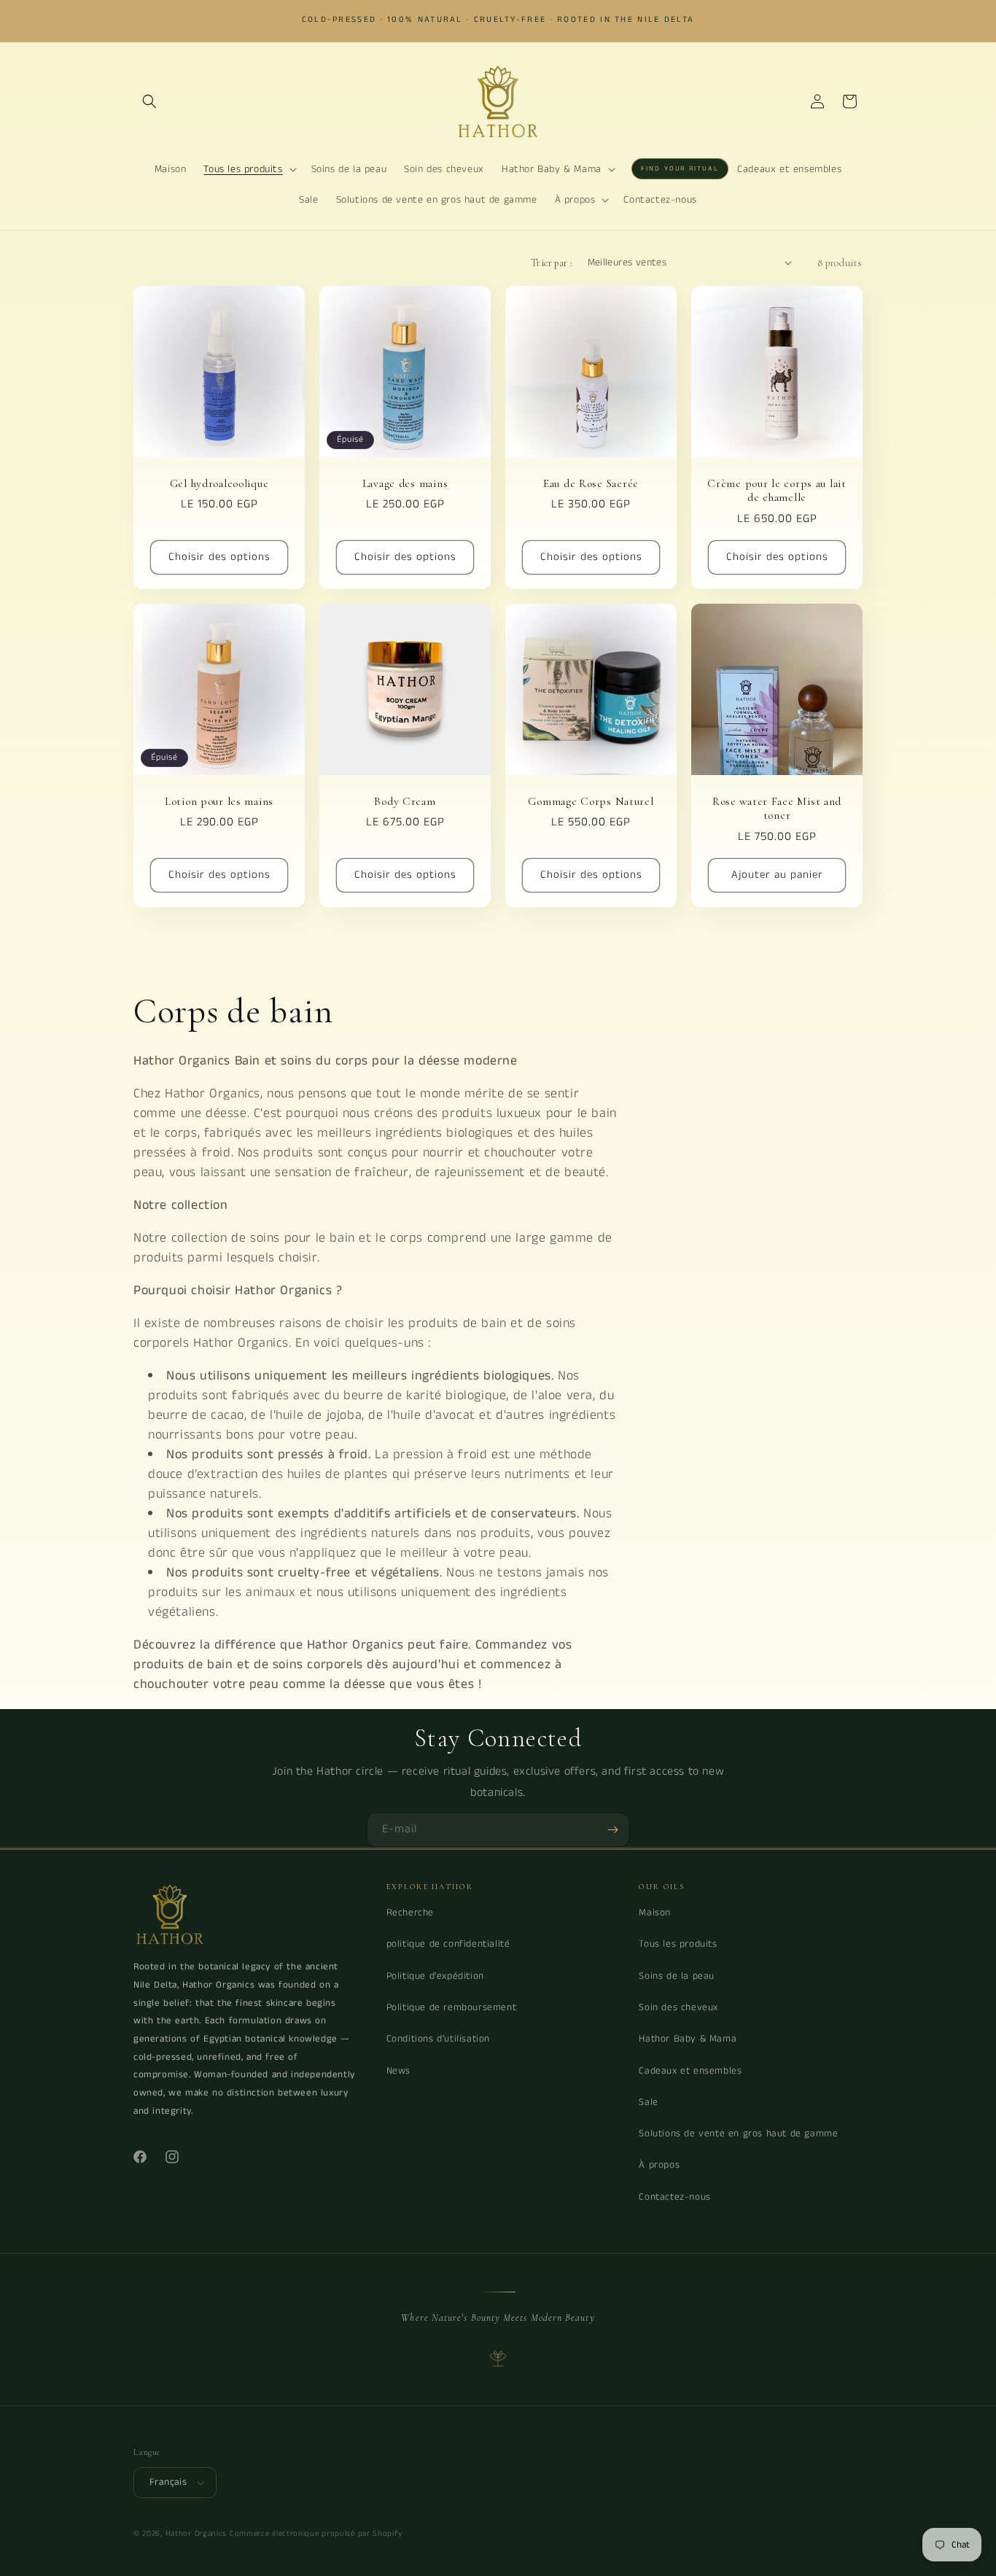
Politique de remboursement (452, 2008)
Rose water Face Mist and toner (777, 808)
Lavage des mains (405, 483)
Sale (648, 2102)
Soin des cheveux (678, 2008)
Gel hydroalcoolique (219, 483)
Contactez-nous (674, 2197)
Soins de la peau (677, 1976)
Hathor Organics (197, 2534)
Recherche (410, 1913)
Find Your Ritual (680, 169)
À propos (659, 2165)
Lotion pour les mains (219, 801)
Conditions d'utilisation (438, 2039)
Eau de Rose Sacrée (591, 483)
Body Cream (405, 801)
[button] (149, 101)
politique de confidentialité (448, 1944)
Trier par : (552, 263)
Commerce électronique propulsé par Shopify (316, 2534)
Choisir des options (219, 557)
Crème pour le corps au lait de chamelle (777, 490)
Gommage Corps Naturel (591, 801)
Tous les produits (678, 1944)
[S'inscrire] (612, 1830)
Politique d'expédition (435, 1976)
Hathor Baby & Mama (688, 2039)
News (398, 2071)
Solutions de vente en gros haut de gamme (738, 2134)
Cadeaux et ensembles (690, 2071)
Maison (655, 1913)
